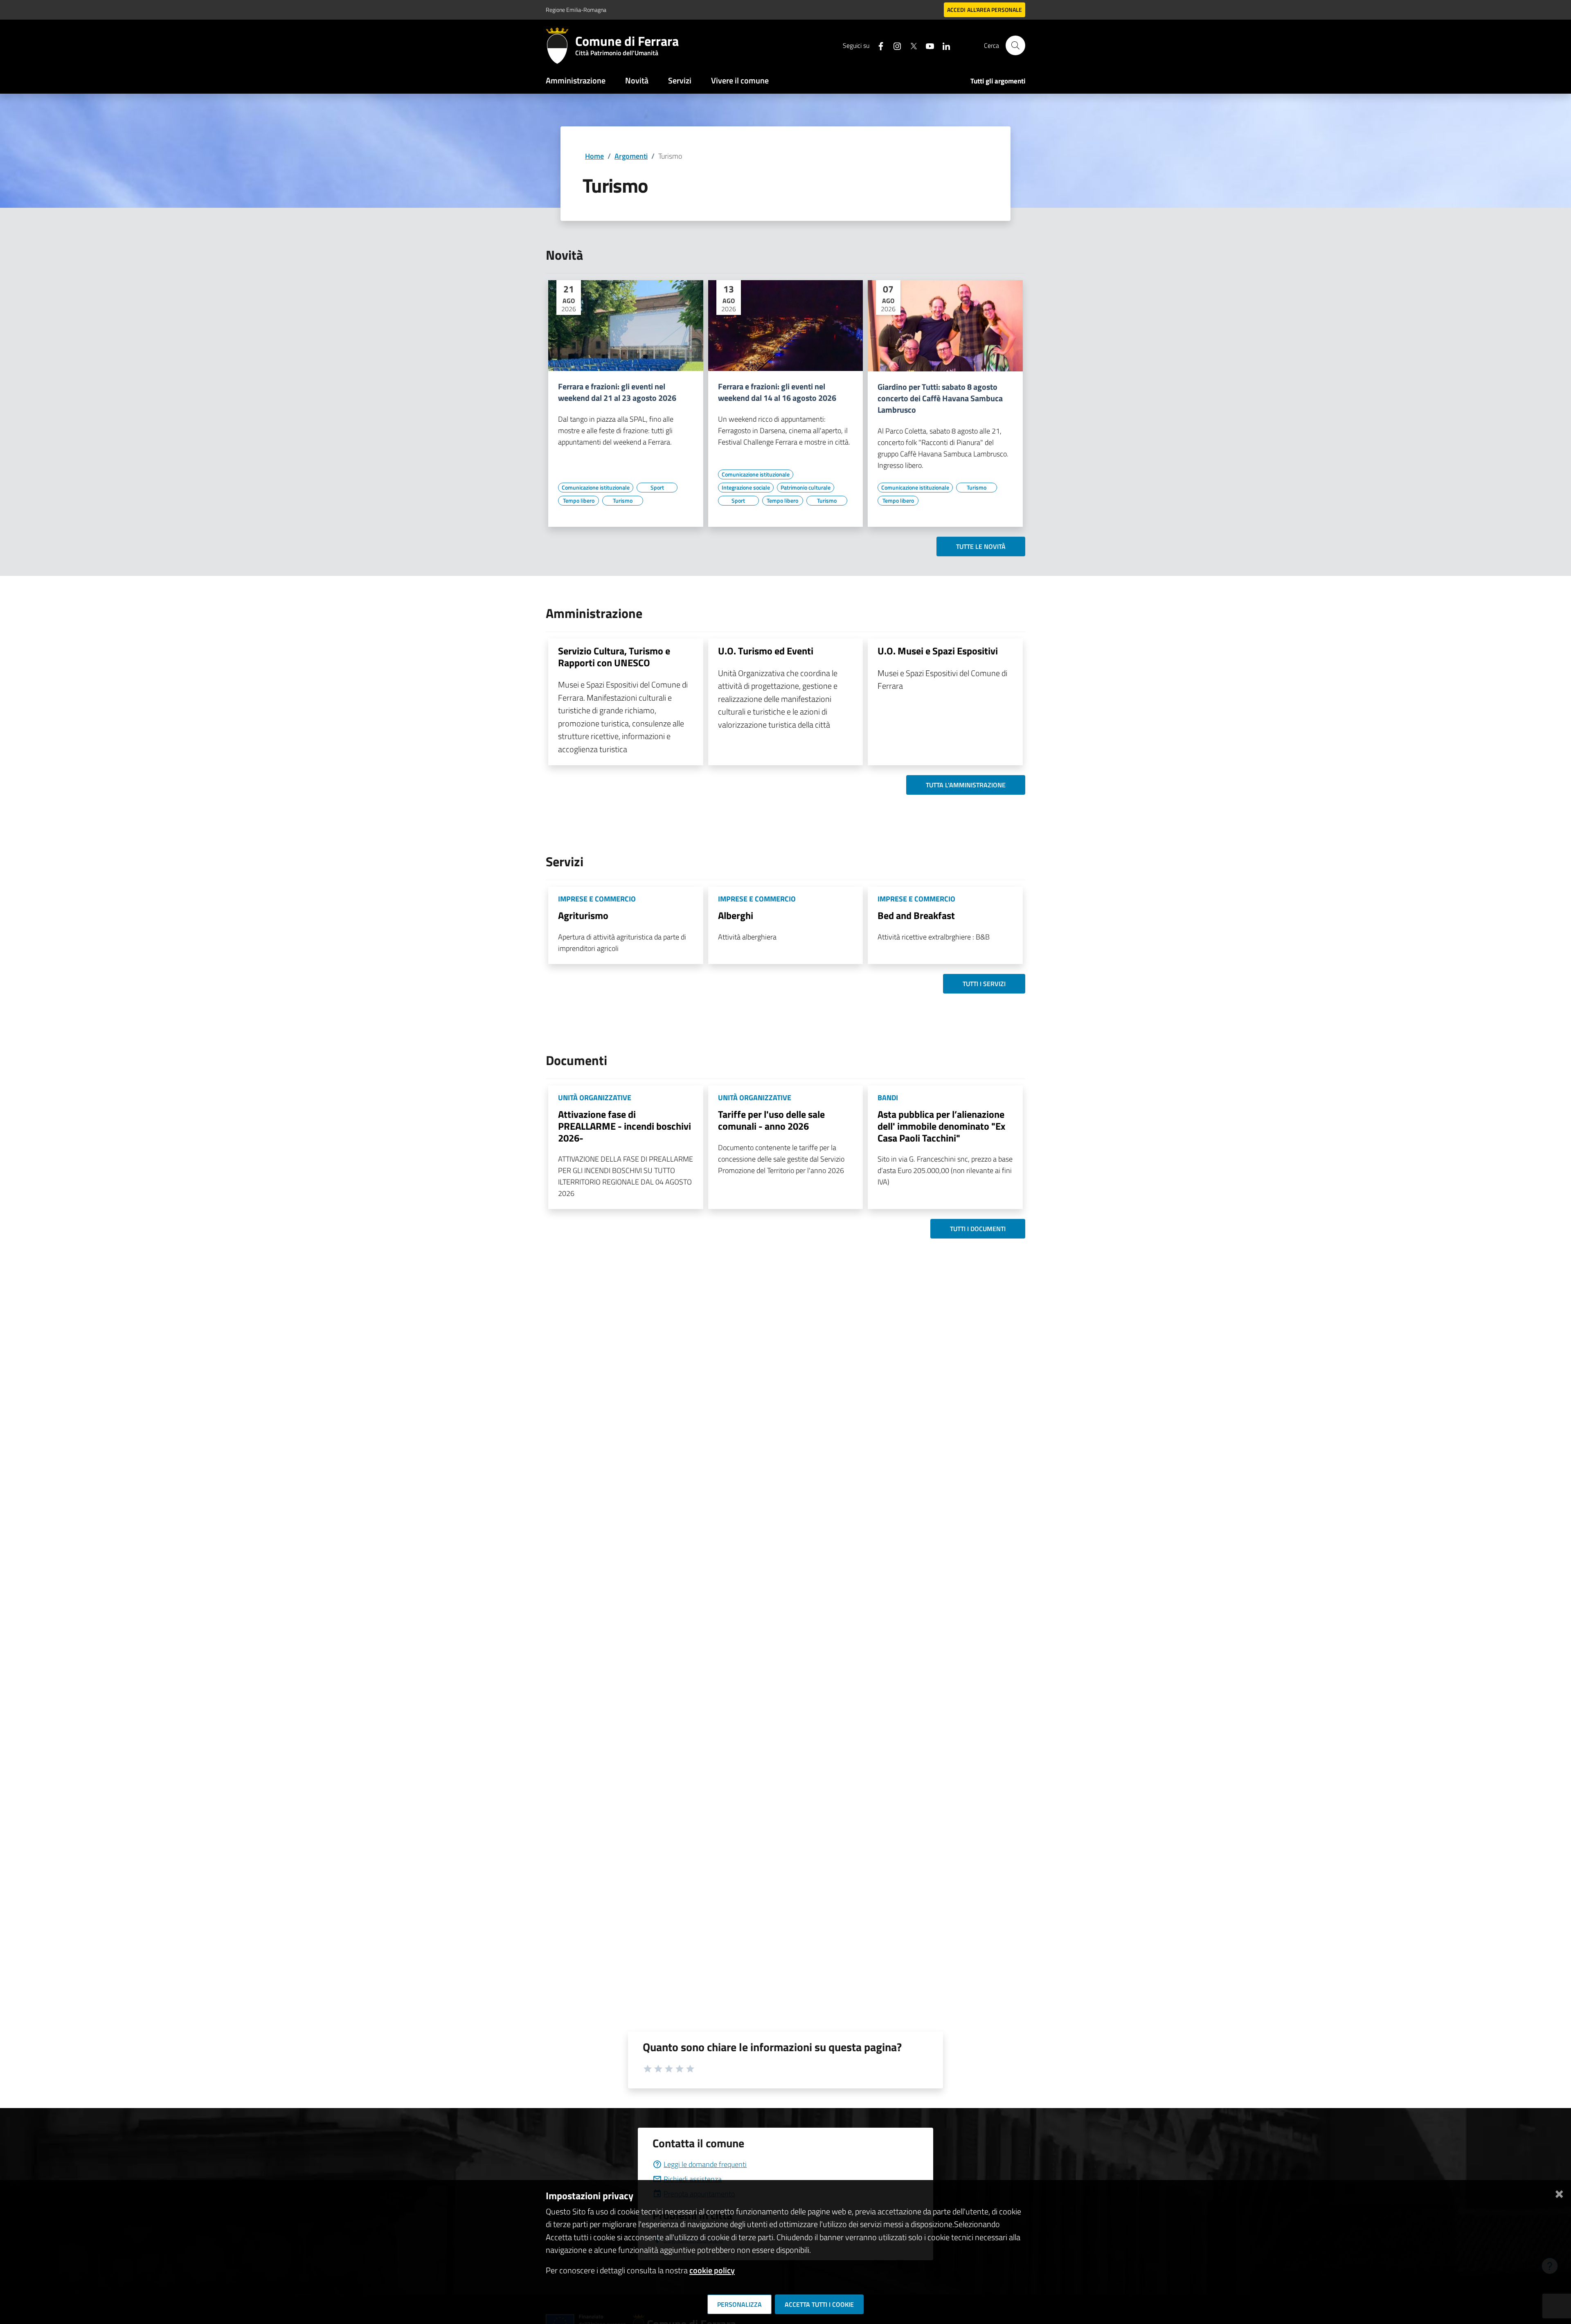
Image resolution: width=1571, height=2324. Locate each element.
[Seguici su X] (910, 45)
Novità (637, 80)
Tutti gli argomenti (998, 81)
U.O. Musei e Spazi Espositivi (938, 651)
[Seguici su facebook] (878, 45)
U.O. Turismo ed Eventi (766, 651)
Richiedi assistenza (693, 2179)
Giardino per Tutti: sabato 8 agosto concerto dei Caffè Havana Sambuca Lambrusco (940, 398)
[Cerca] (1015, 45)
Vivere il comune (740, 80)
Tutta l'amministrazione (966, 785)
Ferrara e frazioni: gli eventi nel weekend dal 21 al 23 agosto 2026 (617, 392)
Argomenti (631, 156)
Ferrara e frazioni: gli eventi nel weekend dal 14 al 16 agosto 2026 (777, 392)
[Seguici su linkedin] (943, 45)
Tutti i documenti (978, 1229)
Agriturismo (583, 915)
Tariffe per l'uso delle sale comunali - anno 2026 (771, 1120)
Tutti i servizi (984, 984)
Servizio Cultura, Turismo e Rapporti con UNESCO (614, 657)
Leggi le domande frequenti (705, 2164)
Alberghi (736, 915)
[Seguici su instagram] (894, 45)
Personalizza (739, 2304)
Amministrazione (576, 80)
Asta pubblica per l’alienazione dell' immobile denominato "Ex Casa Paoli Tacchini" (941, 1126)
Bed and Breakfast (916, 915)
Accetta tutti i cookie (819, 2304)
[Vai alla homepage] (560, 45)
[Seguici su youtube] (927, 45)
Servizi (680, 80)
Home (594, 156)
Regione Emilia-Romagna (576, 10)
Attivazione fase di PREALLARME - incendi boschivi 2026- (625, 1126)
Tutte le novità (981, 546)
